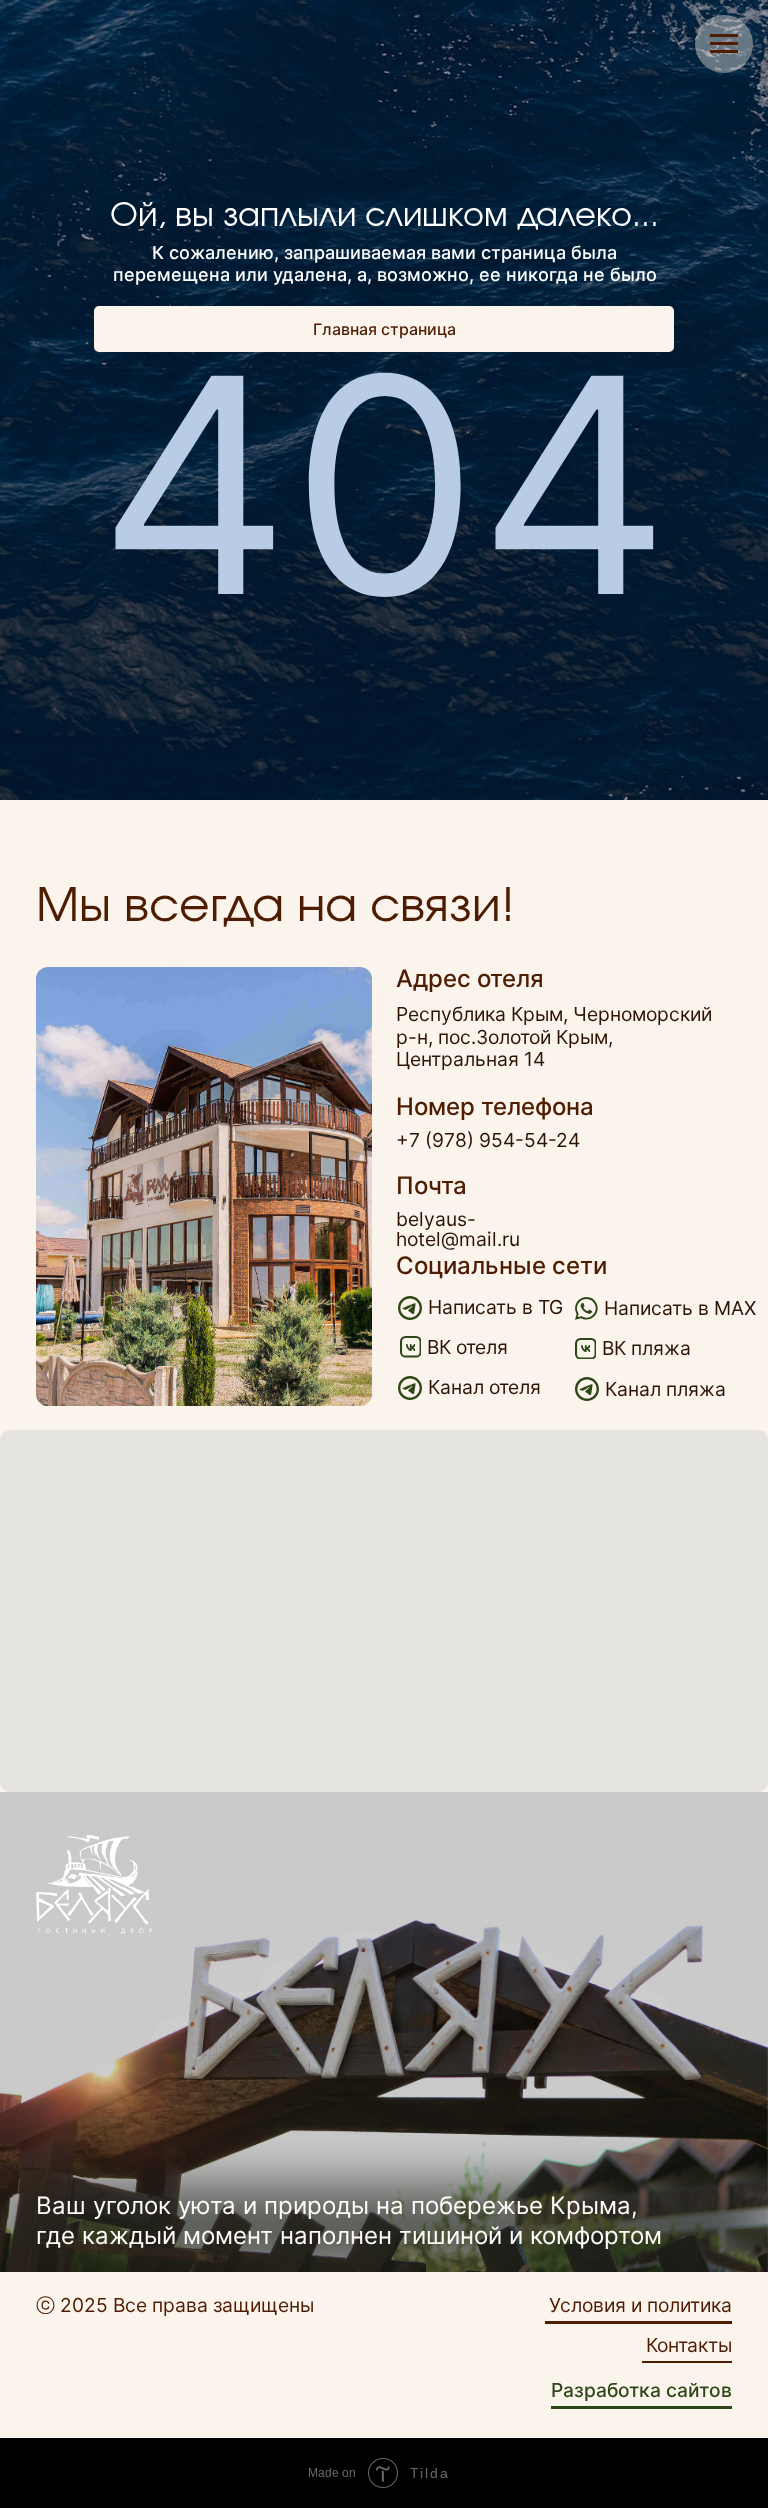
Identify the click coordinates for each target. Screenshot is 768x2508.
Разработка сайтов (641, 2390)
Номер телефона (495, 1106)
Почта (431, 1185)
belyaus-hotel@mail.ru (458, 1228)
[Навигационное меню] (724, 44)
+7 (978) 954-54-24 (488, 1140)
